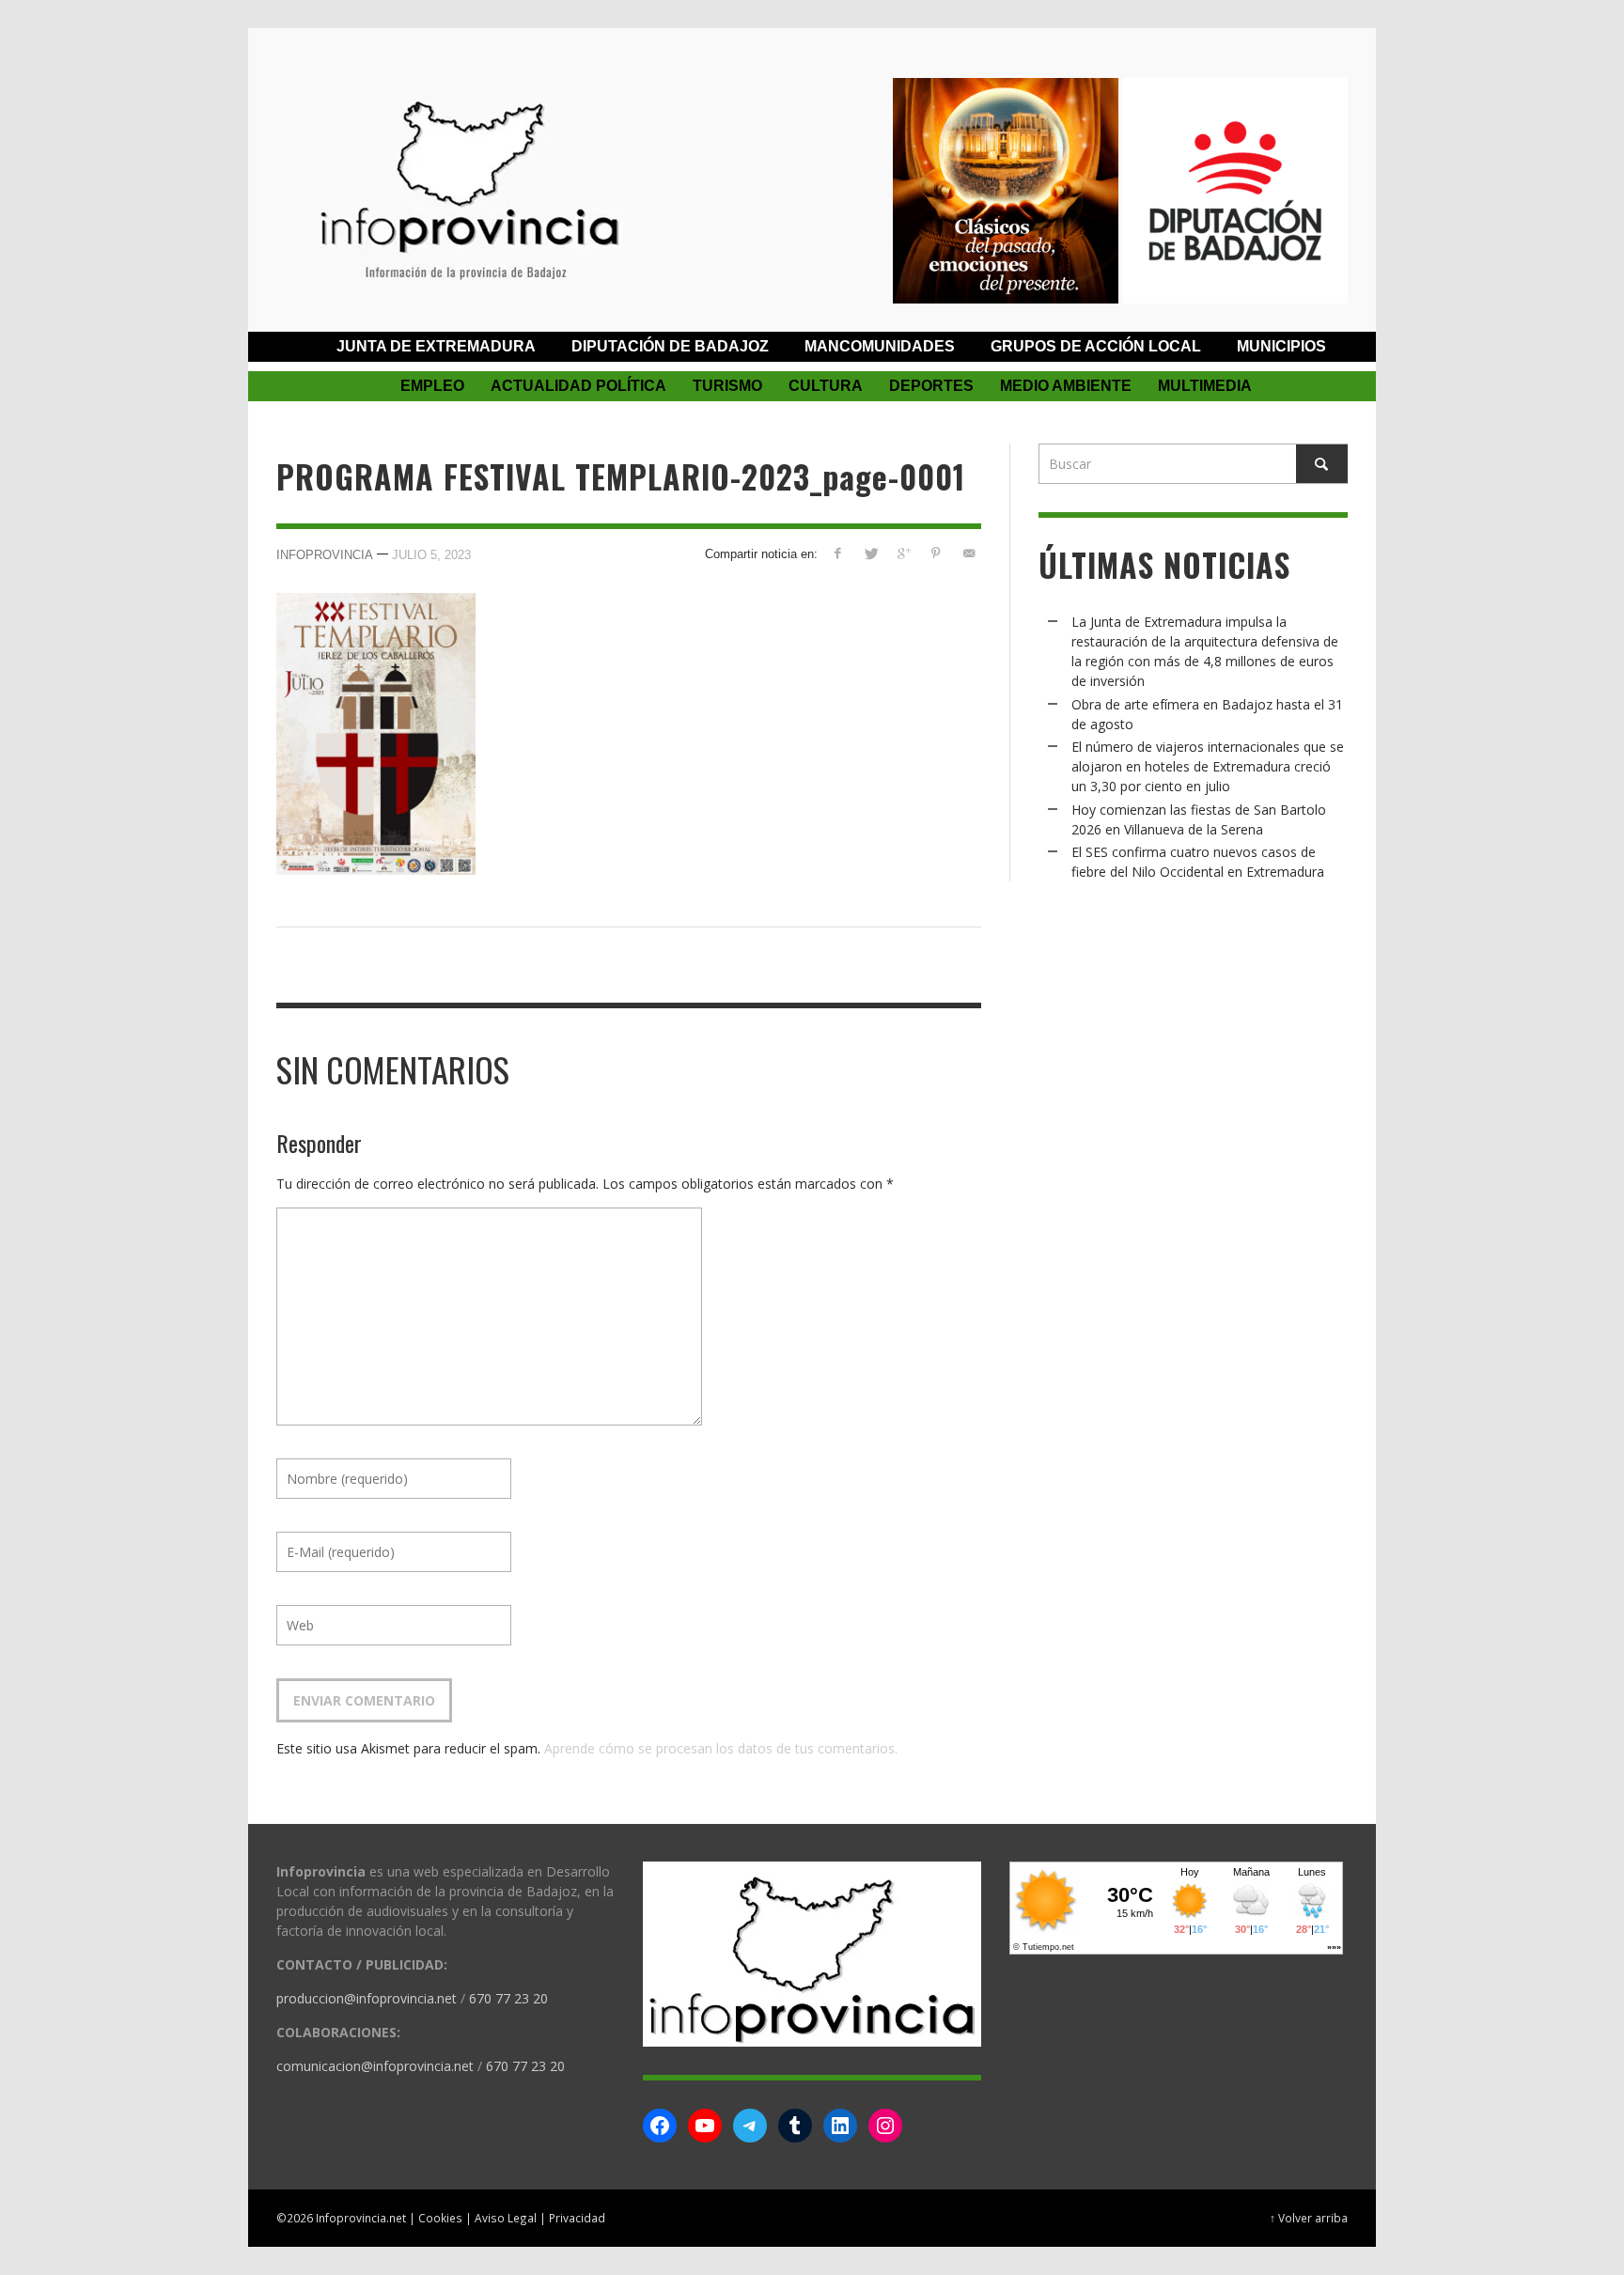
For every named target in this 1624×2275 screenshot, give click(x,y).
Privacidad (577, 2218)
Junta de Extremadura (436, 346)
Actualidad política (578, 386)
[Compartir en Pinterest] (936, 553)
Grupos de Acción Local (1096, 346)
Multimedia (1205, 386)
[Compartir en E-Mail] (968, 553)
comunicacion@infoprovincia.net (375, 2066)
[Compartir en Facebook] (838, 553)
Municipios (1281, 346)
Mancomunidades (880, 346)
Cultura (826, 386)
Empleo (432, 386)
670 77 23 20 (508, 1998)
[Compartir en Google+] (904, 553)
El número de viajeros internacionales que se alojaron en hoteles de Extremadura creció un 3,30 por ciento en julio (1208, 766)
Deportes (931, 386)
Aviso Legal (506, 2218)
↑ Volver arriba (1309, 2218)
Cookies (440, 2218)
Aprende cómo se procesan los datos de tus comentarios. (721, 1748)
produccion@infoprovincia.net (367, 1998)
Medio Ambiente (1066, 386)
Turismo (727, 386)
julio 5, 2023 (431, 555)
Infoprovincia (325, 555)
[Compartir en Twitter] (871, 553)
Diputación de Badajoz (670, 346)
